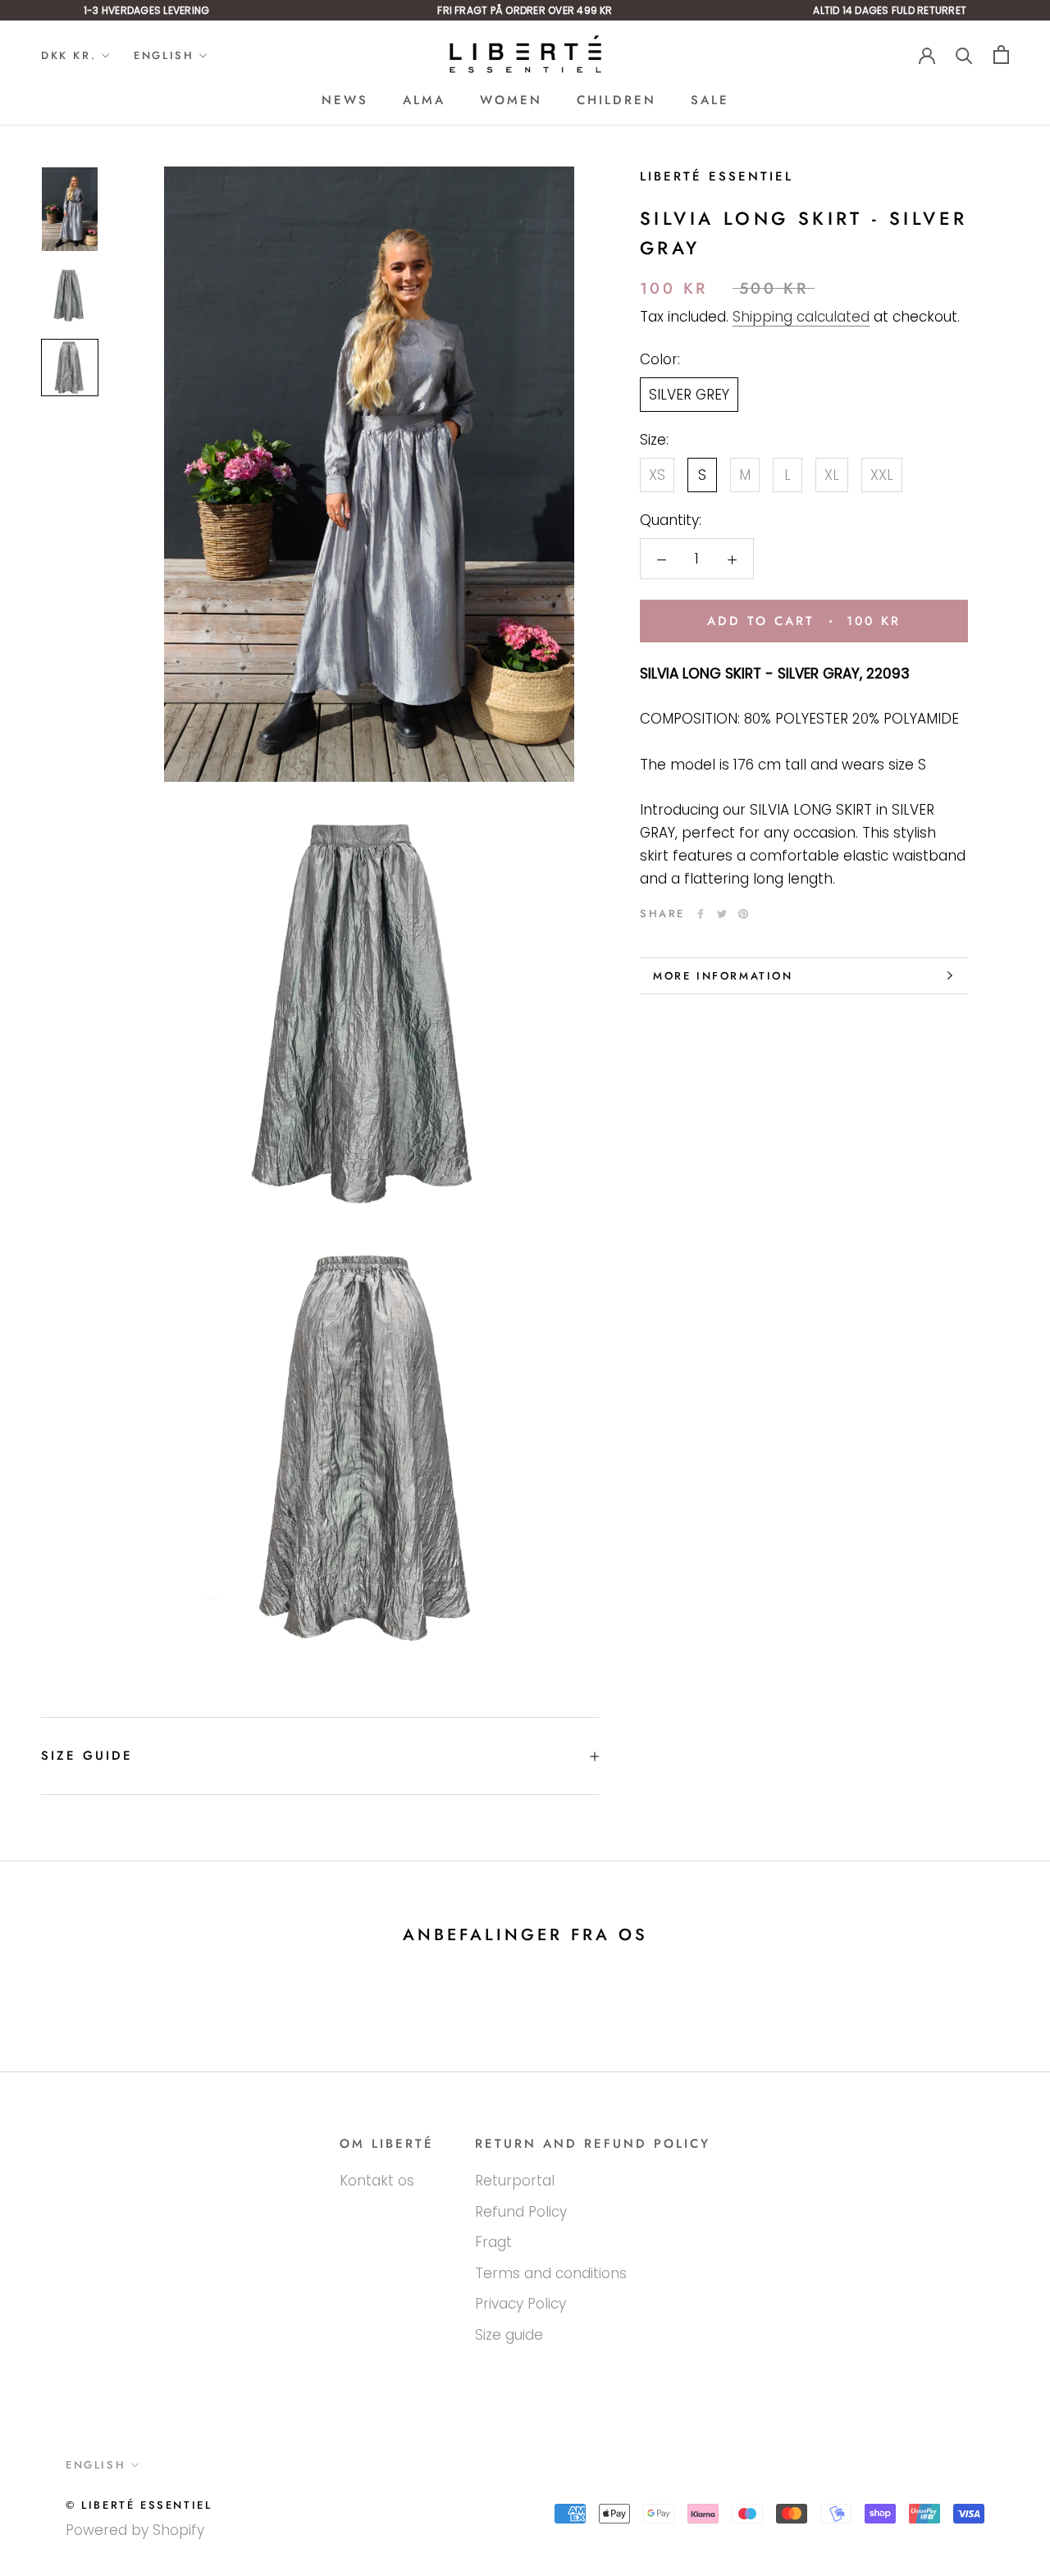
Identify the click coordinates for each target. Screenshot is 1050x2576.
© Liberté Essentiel (139, 2505)
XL (832, 475)
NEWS (345, 100)
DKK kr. (68, 55)
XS (657, 475)
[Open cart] (1001, 55)
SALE (710, 100)
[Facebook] (701, 914)
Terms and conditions (551, 2273)
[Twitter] (722, 914)
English (164, 55)
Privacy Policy (520, 2304)
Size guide (87, 1756)
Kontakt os (377, 2181)
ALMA (424, 100)
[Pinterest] (743, 914)
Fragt (493, 2242)
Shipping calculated (801, 317)
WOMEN (511, 100)
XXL (882, 475)
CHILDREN (616, 100)
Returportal (515, 2181)
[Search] (964, 55)
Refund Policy (521, 2212)
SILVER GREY (689, 395)
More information (723, 976)
